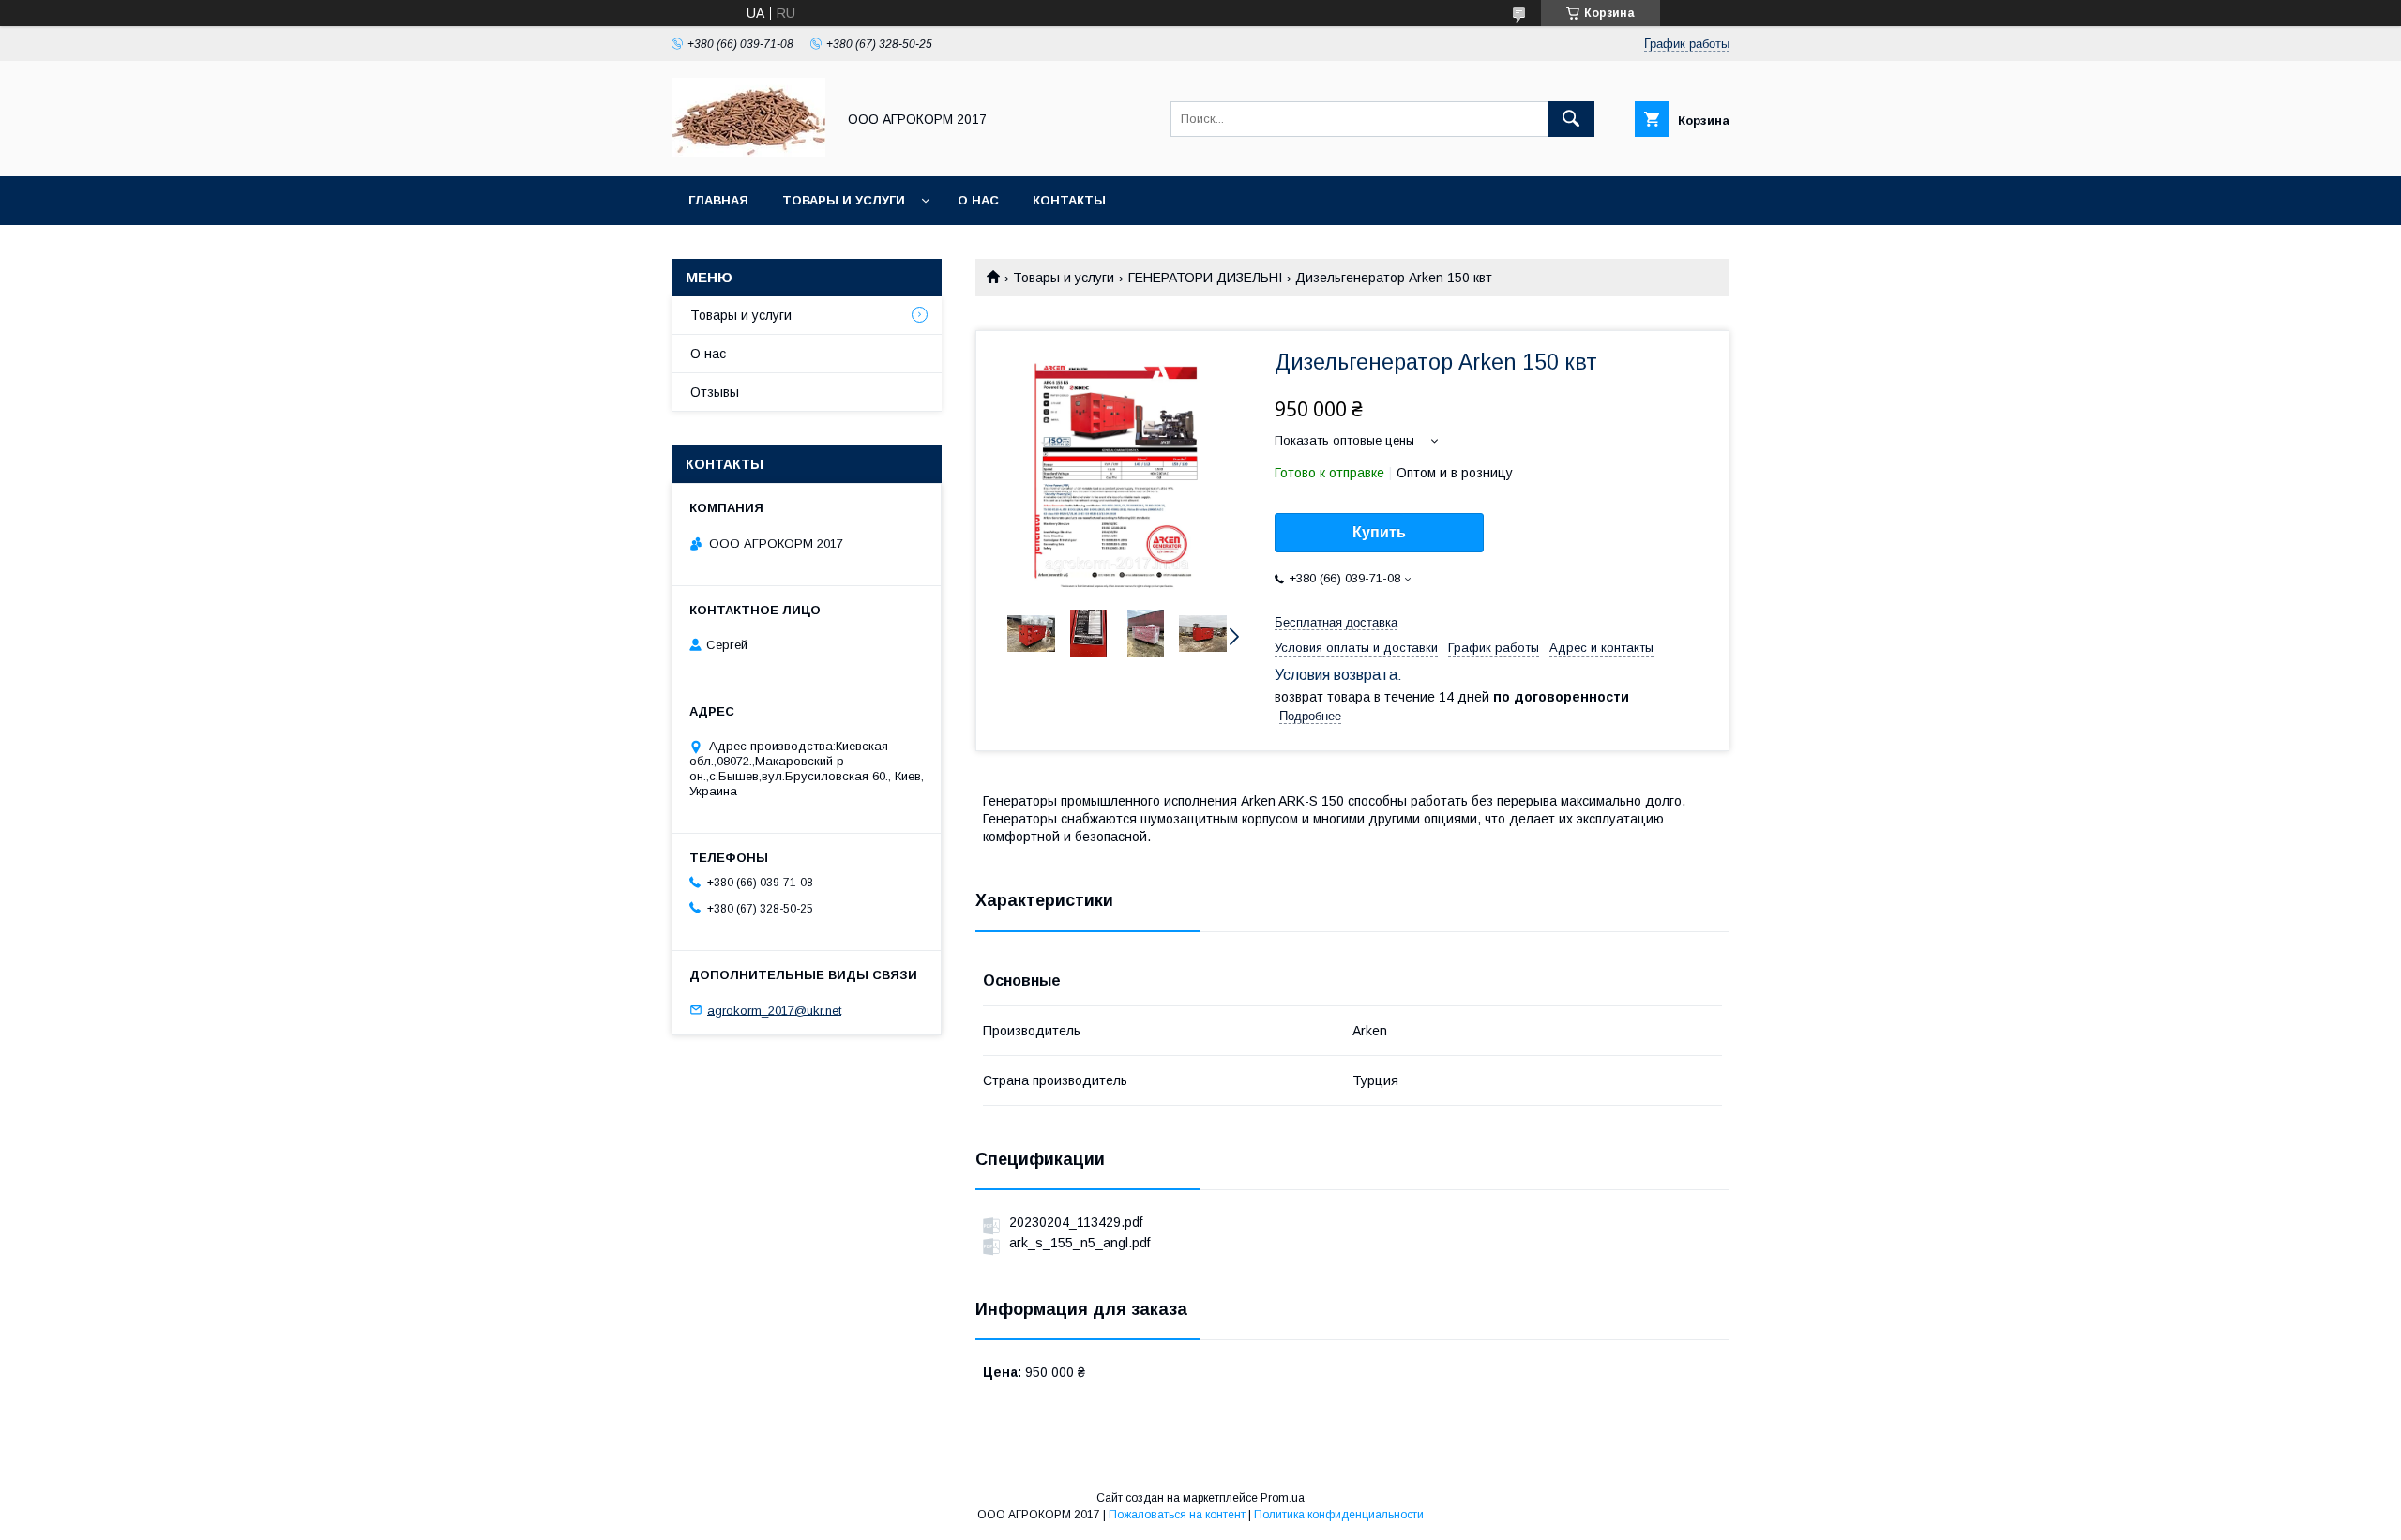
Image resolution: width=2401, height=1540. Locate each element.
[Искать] (1571, 119)
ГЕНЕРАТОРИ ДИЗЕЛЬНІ (1205, 278)
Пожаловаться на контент (1177, 1515)
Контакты (1069, 200)
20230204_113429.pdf (1076, 1222)
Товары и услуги (844, 200)
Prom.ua (1283, 1498)
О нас (978, 200)
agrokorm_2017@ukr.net (774, 1010)
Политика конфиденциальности (1339, 1515)
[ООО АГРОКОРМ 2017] (748, 152)
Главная (718, 200)
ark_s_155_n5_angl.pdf (1080, 1243)
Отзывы (715, 392)
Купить (1379, 532)
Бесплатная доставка (1336, 622)
